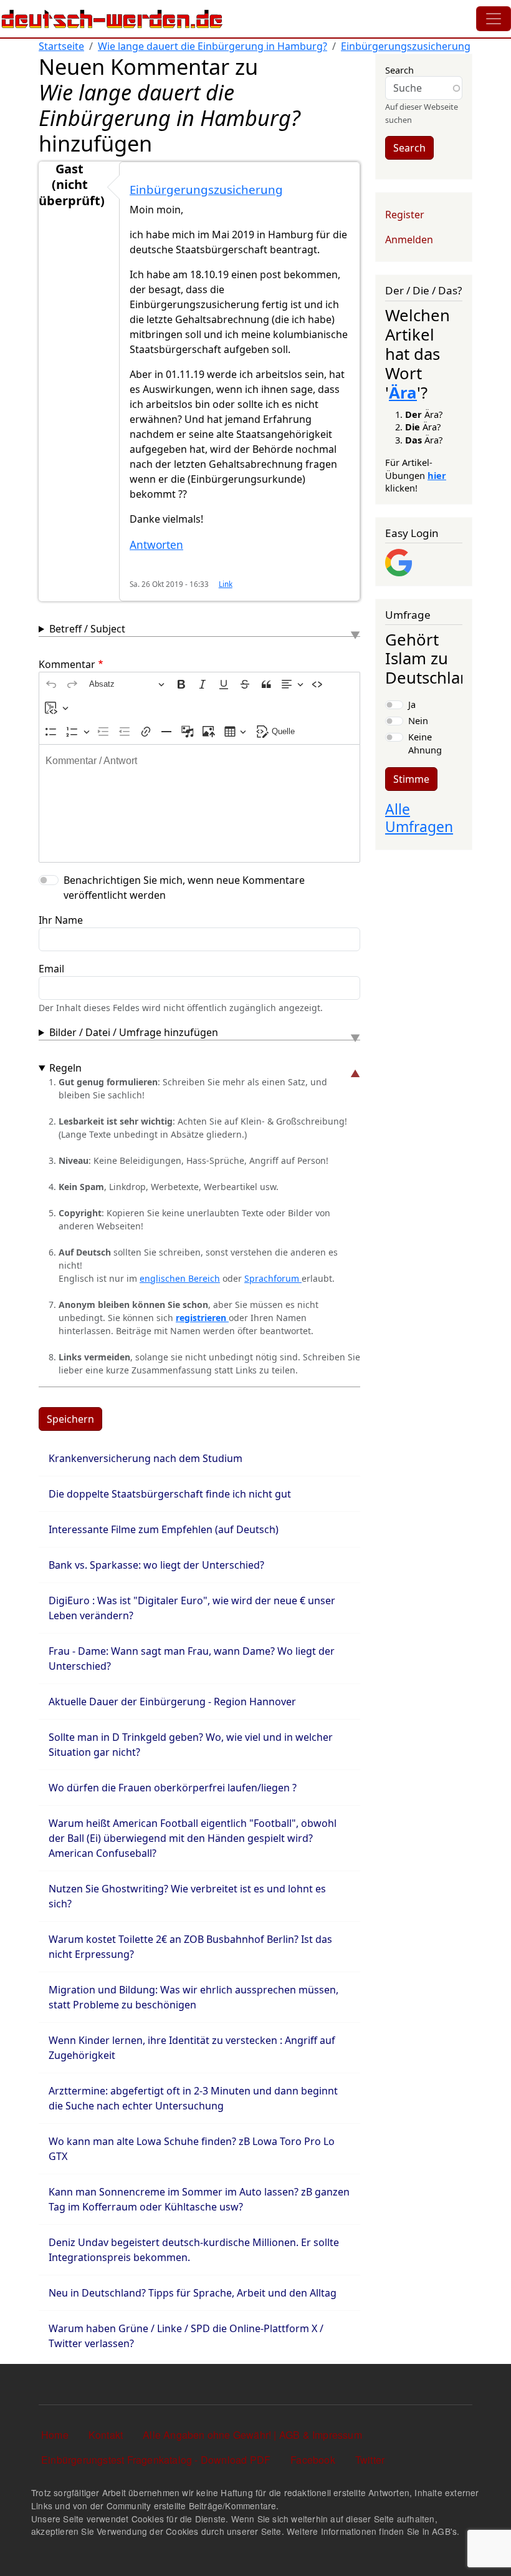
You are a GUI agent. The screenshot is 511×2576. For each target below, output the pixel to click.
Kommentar (67, 664)
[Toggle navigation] (494, 19)
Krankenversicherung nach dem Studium (146, 1458)
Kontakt (106, 2435)
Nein (418, 720)
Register (405, 215)
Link (226, 584)
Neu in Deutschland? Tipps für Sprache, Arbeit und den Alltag (193, 2293)
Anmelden (409, 240)
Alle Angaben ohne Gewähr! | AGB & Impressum (252, 2435)
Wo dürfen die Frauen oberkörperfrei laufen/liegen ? (173, 1788)
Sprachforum (273, 1278)
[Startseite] (112, 19)
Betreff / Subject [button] (87, 629)
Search (399, 70)
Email (51, 969)
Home (55, 2435)
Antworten (156, 545)
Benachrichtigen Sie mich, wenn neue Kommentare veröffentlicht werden (184, 888)
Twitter (370, 2460)
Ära (403, 393)
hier (437, 475)
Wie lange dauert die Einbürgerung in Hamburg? (213, 46)
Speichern (70, 1419)
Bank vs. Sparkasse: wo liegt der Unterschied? (156, 1565)
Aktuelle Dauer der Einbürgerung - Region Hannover (172, 1702)
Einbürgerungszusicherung (406, 46)
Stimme (411, 779)
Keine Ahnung (425, 743)
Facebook (313, 2460)
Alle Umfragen (419, 818)
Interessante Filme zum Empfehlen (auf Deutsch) (164, 1529)
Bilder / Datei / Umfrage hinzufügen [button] (134, 1032)
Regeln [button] (65, 1068)
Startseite (61, 46)
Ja (412, 704)
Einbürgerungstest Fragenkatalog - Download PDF (156, 2460)
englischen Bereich (180, 1278)
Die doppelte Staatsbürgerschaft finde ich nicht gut (170, 1494)
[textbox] (199, 803)
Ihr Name (61, 920)
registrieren (202, 1318)
